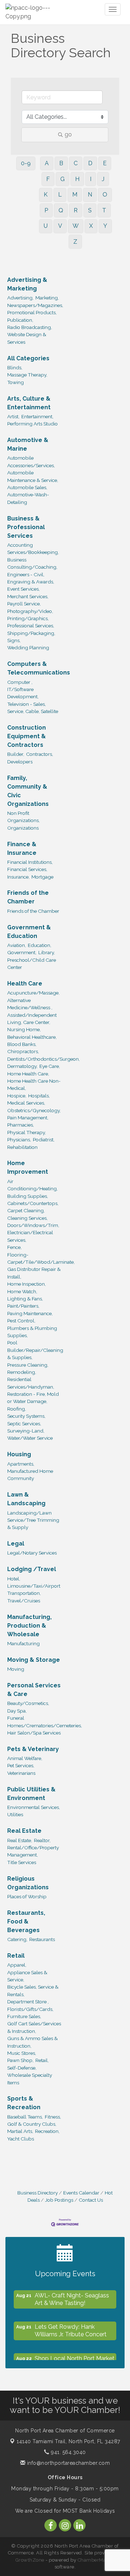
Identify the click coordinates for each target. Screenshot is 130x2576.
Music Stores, (22, 2053)
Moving (16, 1669)
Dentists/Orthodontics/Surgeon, (44, 1059)
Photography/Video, (30, 611)
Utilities (15, 1814)
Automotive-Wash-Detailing (28, 498)
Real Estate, (20, 1840)
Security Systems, (26, 1416)
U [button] (46, 226)
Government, (22, 952)
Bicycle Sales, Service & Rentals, (33, 1990)
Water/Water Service (30, 1438)
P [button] (46, 210)
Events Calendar (81, 2193)
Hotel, (14, 1579)
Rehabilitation (22, 1147)
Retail (16, 1956)
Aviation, (17, 945)
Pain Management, (28, 1118)
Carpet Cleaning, (26, 1210)
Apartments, (21, 1464)
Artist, (13, 416)
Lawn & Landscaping (26, 1499)
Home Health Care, (28, 1074)
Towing (16, 382)
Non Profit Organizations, (23, 817)
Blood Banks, (22, 1044)
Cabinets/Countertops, (33, 1203)
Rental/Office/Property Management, (33, 1851)
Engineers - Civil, (26, 574)
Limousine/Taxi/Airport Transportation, (34, 1589)
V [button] (60, 226)
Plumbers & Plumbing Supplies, (32, 1332)
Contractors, (40, 754)
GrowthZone (30, 2560)
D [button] (90, 163)
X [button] (91, 226)
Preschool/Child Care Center (32, 964)
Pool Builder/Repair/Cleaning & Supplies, (35, 1350)
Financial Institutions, (30, 862)
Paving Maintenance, (30, 1313)
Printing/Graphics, (28, 618)
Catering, (17, 1939)
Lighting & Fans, (25, 1299)
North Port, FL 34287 (68, 2441)
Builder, (16, 754)
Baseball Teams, (25, 2117)
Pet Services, (21, 1765)
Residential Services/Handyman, (31, 1383)
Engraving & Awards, (31, 582)
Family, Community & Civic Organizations (28, 791)
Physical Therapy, (27, 1132)
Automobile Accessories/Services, (31, 461)
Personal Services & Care (34, 1690)
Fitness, (53, 2117)
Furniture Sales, (24, 2016)
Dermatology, (22, 1066)
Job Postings (59, 2200)
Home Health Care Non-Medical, (34, 1084)
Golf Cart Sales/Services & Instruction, (34, 2027)
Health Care (25, 984)
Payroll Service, (24, 604)
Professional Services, (31, 626)
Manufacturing (23, 1643)
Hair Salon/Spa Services (34, 1733)
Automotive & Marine (28, 444)
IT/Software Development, (23, 693)
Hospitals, (39, 1096)
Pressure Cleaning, (28, 1365)
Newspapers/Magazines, (35, 305)
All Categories (28, 358)
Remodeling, (22, 1372)
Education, (40, 945)
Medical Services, (26, 1103)
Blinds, (15, 367)
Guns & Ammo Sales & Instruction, (32, 2042)
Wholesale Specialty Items (30, 2079)
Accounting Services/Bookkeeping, (33, 549)
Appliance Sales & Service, (27, 1976)
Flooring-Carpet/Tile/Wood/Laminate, (41, 1258)
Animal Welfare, (25, 1758)
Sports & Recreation (24, 2103)
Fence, (14, 1247)
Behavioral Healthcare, (32, 1037)
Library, (47, 952)
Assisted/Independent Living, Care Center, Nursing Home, (32, 1022)
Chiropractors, (23, 1051)
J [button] (103, 179)
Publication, (20, 320)
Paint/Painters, (23, 1306)
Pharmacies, (21, 1125)
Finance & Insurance (22, 849)
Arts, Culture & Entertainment (29, 403)
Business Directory (38, 2193)
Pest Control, (21, 1321)
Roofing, (17, 1409)
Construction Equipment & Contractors (27, 736)
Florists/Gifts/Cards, (30, 2009)
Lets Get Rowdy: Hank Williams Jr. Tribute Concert (71, 2327)
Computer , (20, 682)
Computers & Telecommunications (39, 668)
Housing (19, 1454)
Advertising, (20, 298)
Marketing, (47, 298)
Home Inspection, (27, 1284)
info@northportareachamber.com (68, 2463)
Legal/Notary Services (32, 1553)
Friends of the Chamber (28, 897)
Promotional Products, (32, 312)
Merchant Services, (28, 596)
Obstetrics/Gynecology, (34, 1110)
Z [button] (75, 242)
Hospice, (17, 1096)
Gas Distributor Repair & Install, (34, 1273)
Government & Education (29, 932)
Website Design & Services (27, 338)
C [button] (76, 163)
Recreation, (47, 2131)
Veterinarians (21, 1773)
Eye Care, (50, 1066)
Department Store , (28, 2002)
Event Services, (23, 589)
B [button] (61, 163)
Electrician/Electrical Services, (30, 1236)
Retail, (42, 2060)
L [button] (60, 195)
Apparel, (17, 1965)
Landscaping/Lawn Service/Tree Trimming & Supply (33, 1520)
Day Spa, (17, 1711)
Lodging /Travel (32, 1569)
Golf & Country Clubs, (32, 2124)
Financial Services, (27, 869)
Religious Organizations (28, 1883)
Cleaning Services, (27, 1218)
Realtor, (42, 1840)
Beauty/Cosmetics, (28, 1703)
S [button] (90, 210)
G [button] (62, 179)
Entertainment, (37, 416)
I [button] (91, 179)
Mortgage (42, 877)
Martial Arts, (20, 2131)
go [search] (68, 134)
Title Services (22, 1862)
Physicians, (19, 1140)
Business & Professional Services (26, 527)
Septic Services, (24, 1424)
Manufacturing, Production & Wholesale (29, 1626)
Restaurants (42, 1939)
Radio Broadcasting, (30, 327)
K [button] (46, 195)
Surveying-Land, (26, 1431)
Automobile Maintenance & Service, (33, 476)
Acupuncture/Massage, (33, 993)
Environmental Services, (34, 1807)
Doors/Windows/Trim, (33, 1225)
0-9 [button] (26, 163)
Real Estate (24, 1831)
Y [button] (105, 226)
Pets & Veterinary (33, 1749)
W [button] (76, 226)
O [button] (105, 195)
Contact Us (91, 2200)
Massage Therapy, (27, 375)
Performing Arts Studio (32, 424)
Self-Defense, (22, 2068)
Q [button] (61, 210)
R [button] (76, 210)
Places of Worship (27, 1896)
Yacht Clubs (21, 2139)
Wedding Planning (28, 648)
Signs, (14, 640)
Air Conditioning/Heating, (32, 1185)
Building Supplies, (28, 1196)
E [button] (105, 163)
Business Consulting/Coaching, (32, 563)
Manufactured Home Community (30, 1475)
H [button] (77, 179)
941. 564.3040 (68, 2452)
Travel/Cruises (24, 1601)
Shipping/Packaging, (31, 633)
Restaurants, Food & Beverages (26, 1921)
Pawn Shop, (20, 2060)
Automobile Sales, (27, 487)
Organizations (23, 828)
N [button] (90, 195)
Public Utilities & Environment (31, 1794)
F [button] (48, 179)
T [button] (104, 210)
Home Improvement (28, 1167)
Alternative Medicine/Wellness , (30, 1004)
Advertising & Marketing (27, 284)
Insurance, (18, 877)
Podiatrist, (44, 1140)
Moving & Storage (34, 1660)
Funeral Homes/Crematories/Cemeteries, (45, 1722)
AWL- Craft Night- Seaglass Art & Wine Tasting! (72, 2296)
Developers (20, 762)
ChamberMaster (96, 2560)
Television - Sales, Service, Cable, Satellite (33, 708)
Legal (16, 1544)
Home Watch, (22, 1291)
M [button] (75, 195)
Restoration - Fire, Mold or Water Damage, (33, 1398)
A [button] (47, 163)
